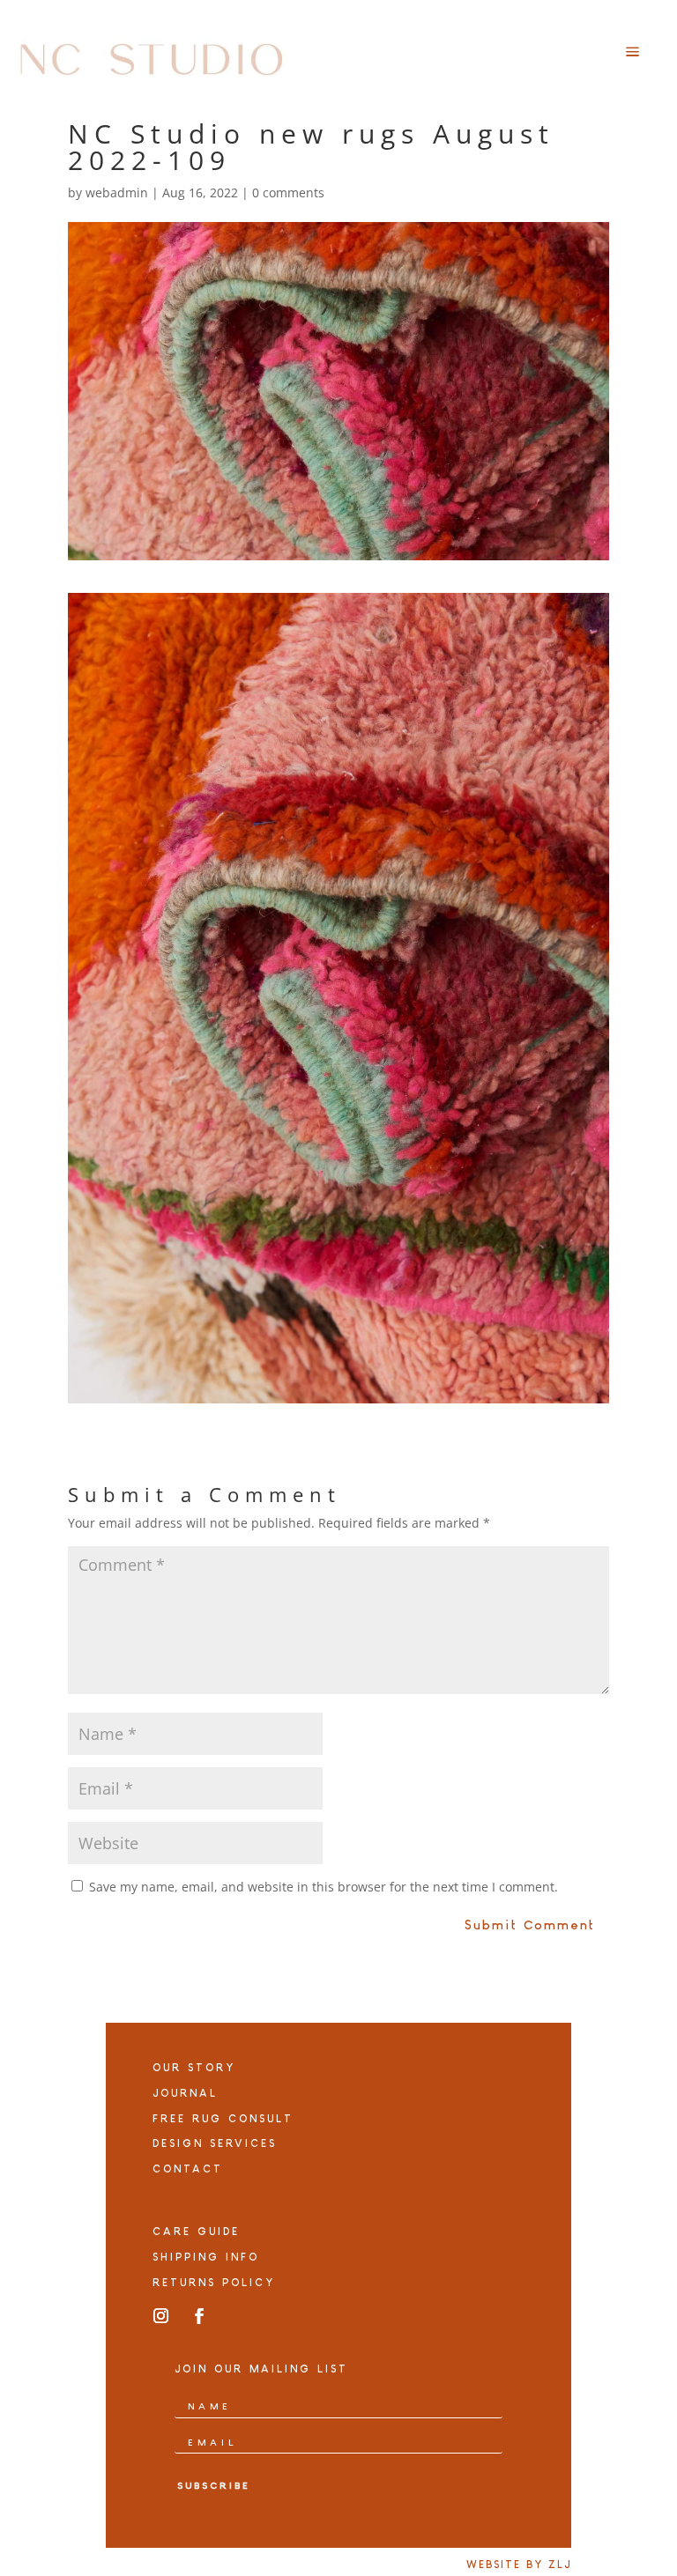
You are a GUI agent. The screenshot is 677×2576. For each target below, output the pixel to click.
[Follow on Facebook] (199, 2316)
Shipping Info (206, 2257)
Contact (188, 2169)
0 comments (288, 192)
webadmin (117, 192)
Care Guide (196, 2232)
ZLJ (560, 2565)
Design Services (215, 2143)
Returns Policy (214, 2283)
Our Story (194, 2068)
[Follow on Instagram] (161, 2316)
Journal (185, 2093)
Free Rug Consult (223, 2119)
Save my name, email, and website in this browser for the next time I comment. (324, 1887)
